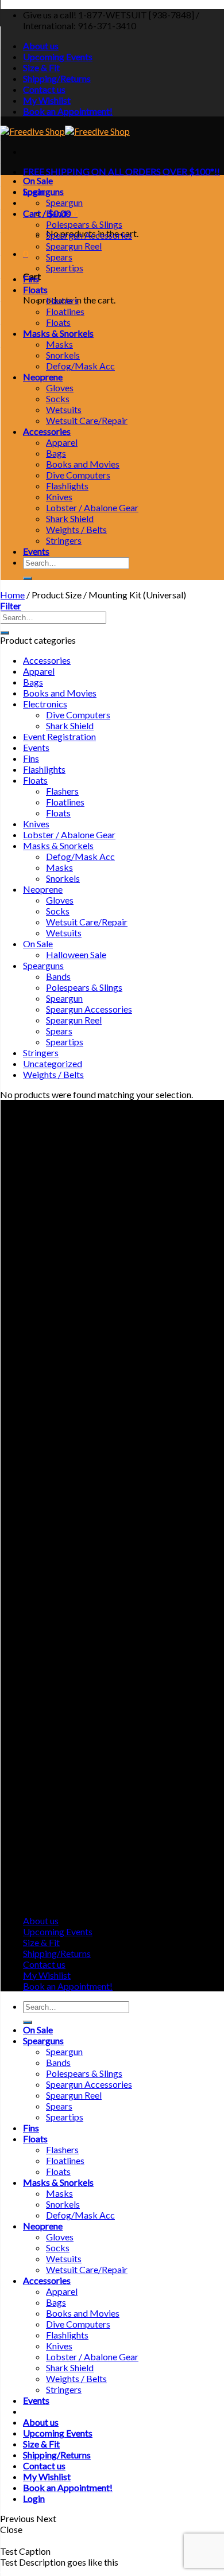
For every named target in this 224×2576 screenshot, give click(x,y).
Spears (59, 257)
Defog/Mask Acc (80, 366)
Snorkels (63, 355)
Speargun (64, 202)
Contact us (44, 89)
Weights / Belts (76, 529)
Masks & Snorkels (58, 333)
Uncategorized (53, 1063)
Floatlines (65, 311)
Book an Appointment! (68, 111)
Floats (35, 289)
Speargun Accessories (89, 235)
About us (41, 46)
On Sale (38, 180)
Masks (59, 344)
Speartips (65, 268)
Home (12, 595)
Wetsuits (64, 409)
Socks (58, 398)
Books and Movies (83, 464)
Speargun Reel (74, 246)
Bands (58, 213)
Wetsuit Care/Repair (87, 420)
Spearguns (43, 191)
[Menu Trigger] (7, 2572)
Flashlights (67, 486)
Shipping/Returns (57, 78)
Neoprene (43, 377)
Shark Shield (70, 518)
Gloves (60, 388)
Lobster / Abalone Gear (92, 507)
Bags (56, 453)
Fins (31, 279)
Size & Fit (41, 67)
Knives (59, 497)
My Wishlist (47, 100)
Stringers (64, 540)
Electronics (45, 704)
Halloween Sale (76, 954)
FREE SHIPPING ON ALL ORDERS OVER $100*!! (121, 171)
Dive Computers (78, 475)
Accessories (47, 431)
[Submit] (28, 578)
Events (36, 551)
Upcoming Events (58, 57)
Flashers (62, 300)
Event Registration (59, 736)
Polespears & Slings (84, 224)
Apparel (62, 442)
